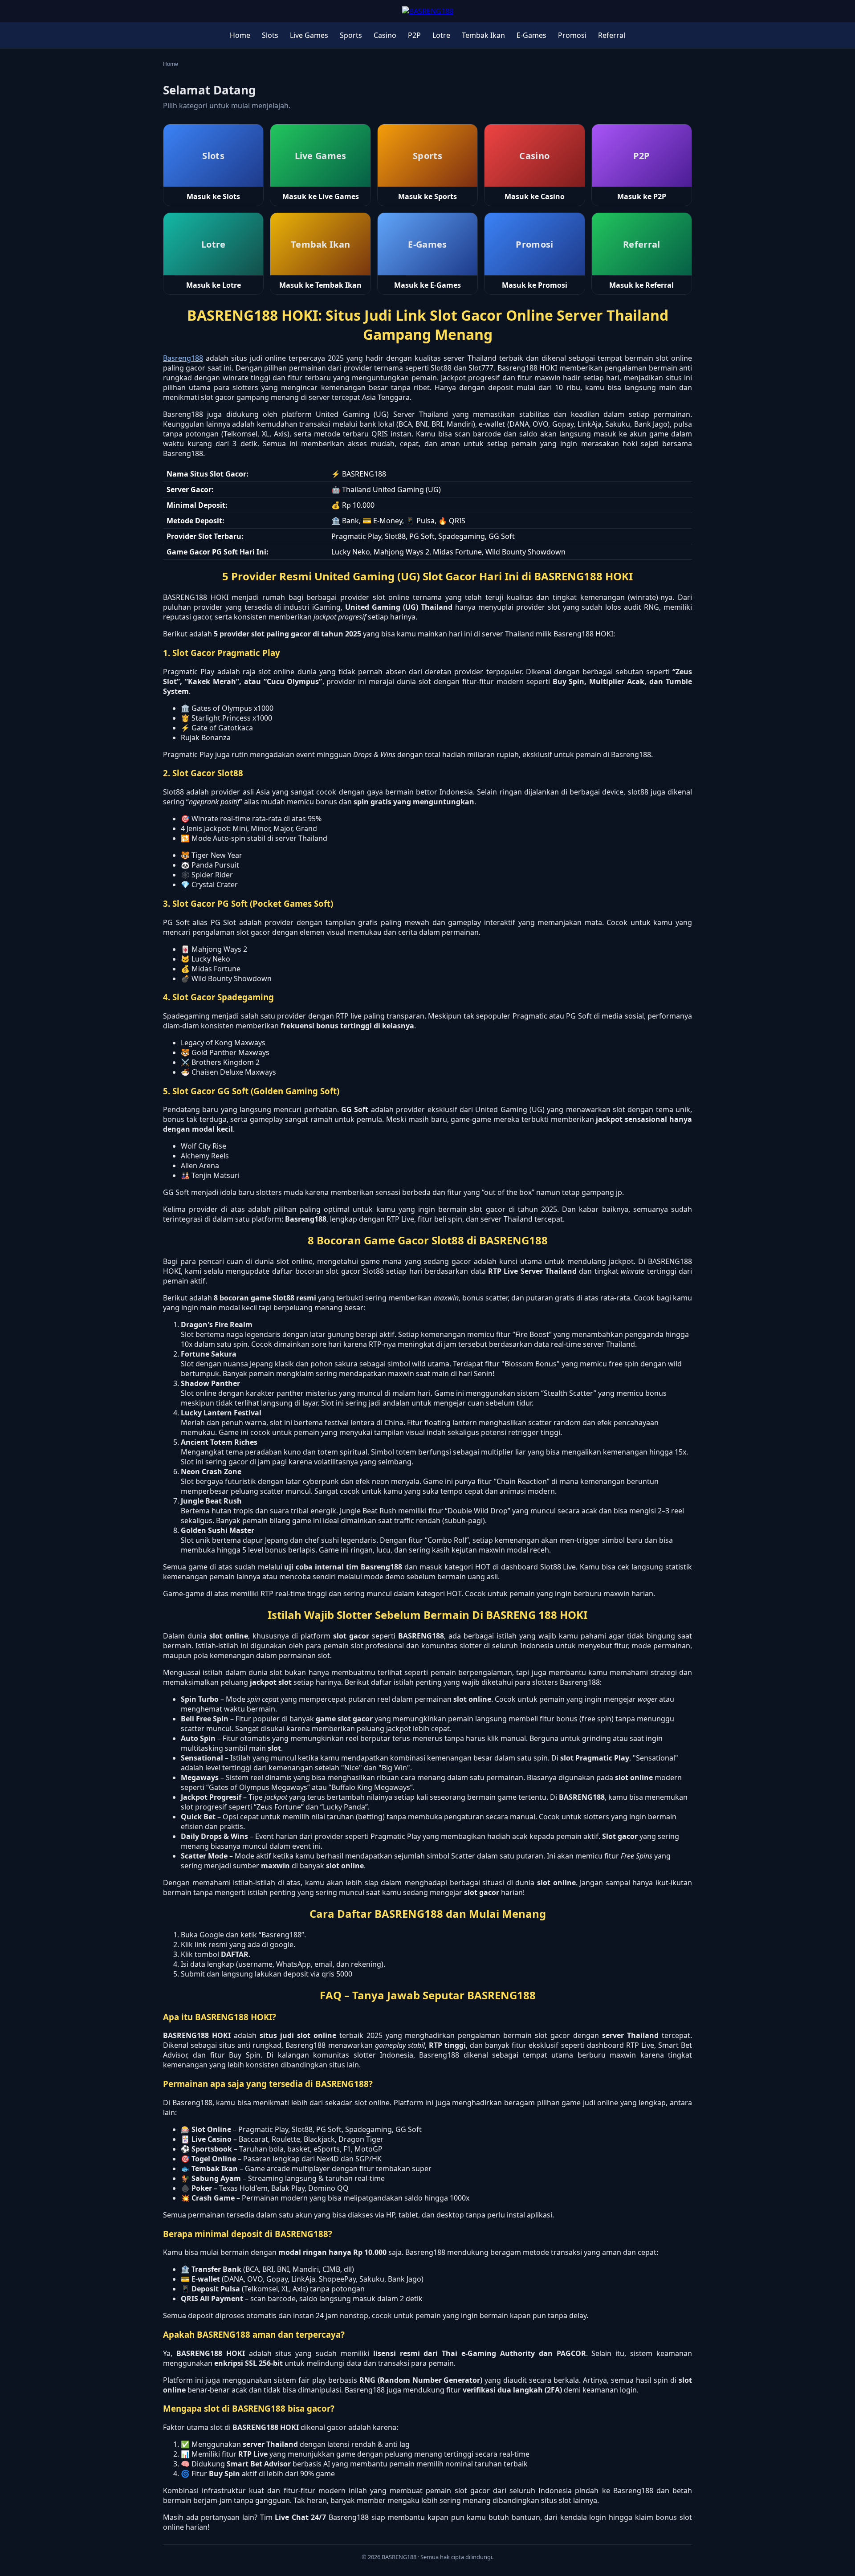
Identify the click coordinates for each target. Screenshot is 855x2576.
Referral (612, 35)
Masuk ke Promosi (535, 285)
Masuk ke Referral (641, 285)
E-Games (531, 35)
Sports (351, 35)
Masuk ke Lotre (214, 285)
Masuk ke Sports (427, 196)
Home (240, 35)
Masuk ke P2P (642, 196)
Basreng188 (183, 358)
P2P (414, 35)
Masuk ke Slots (213, 196)
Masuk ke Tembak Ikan (320, 285)
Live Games (309, 35)
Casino (385, 35)
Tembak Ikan (483, 35)
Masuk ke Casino (535, 196)
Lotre (441, 35)
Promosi (572, 35)
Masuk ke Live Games (321, 196)
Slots (270, 35)
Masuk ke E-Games (427, 285)
